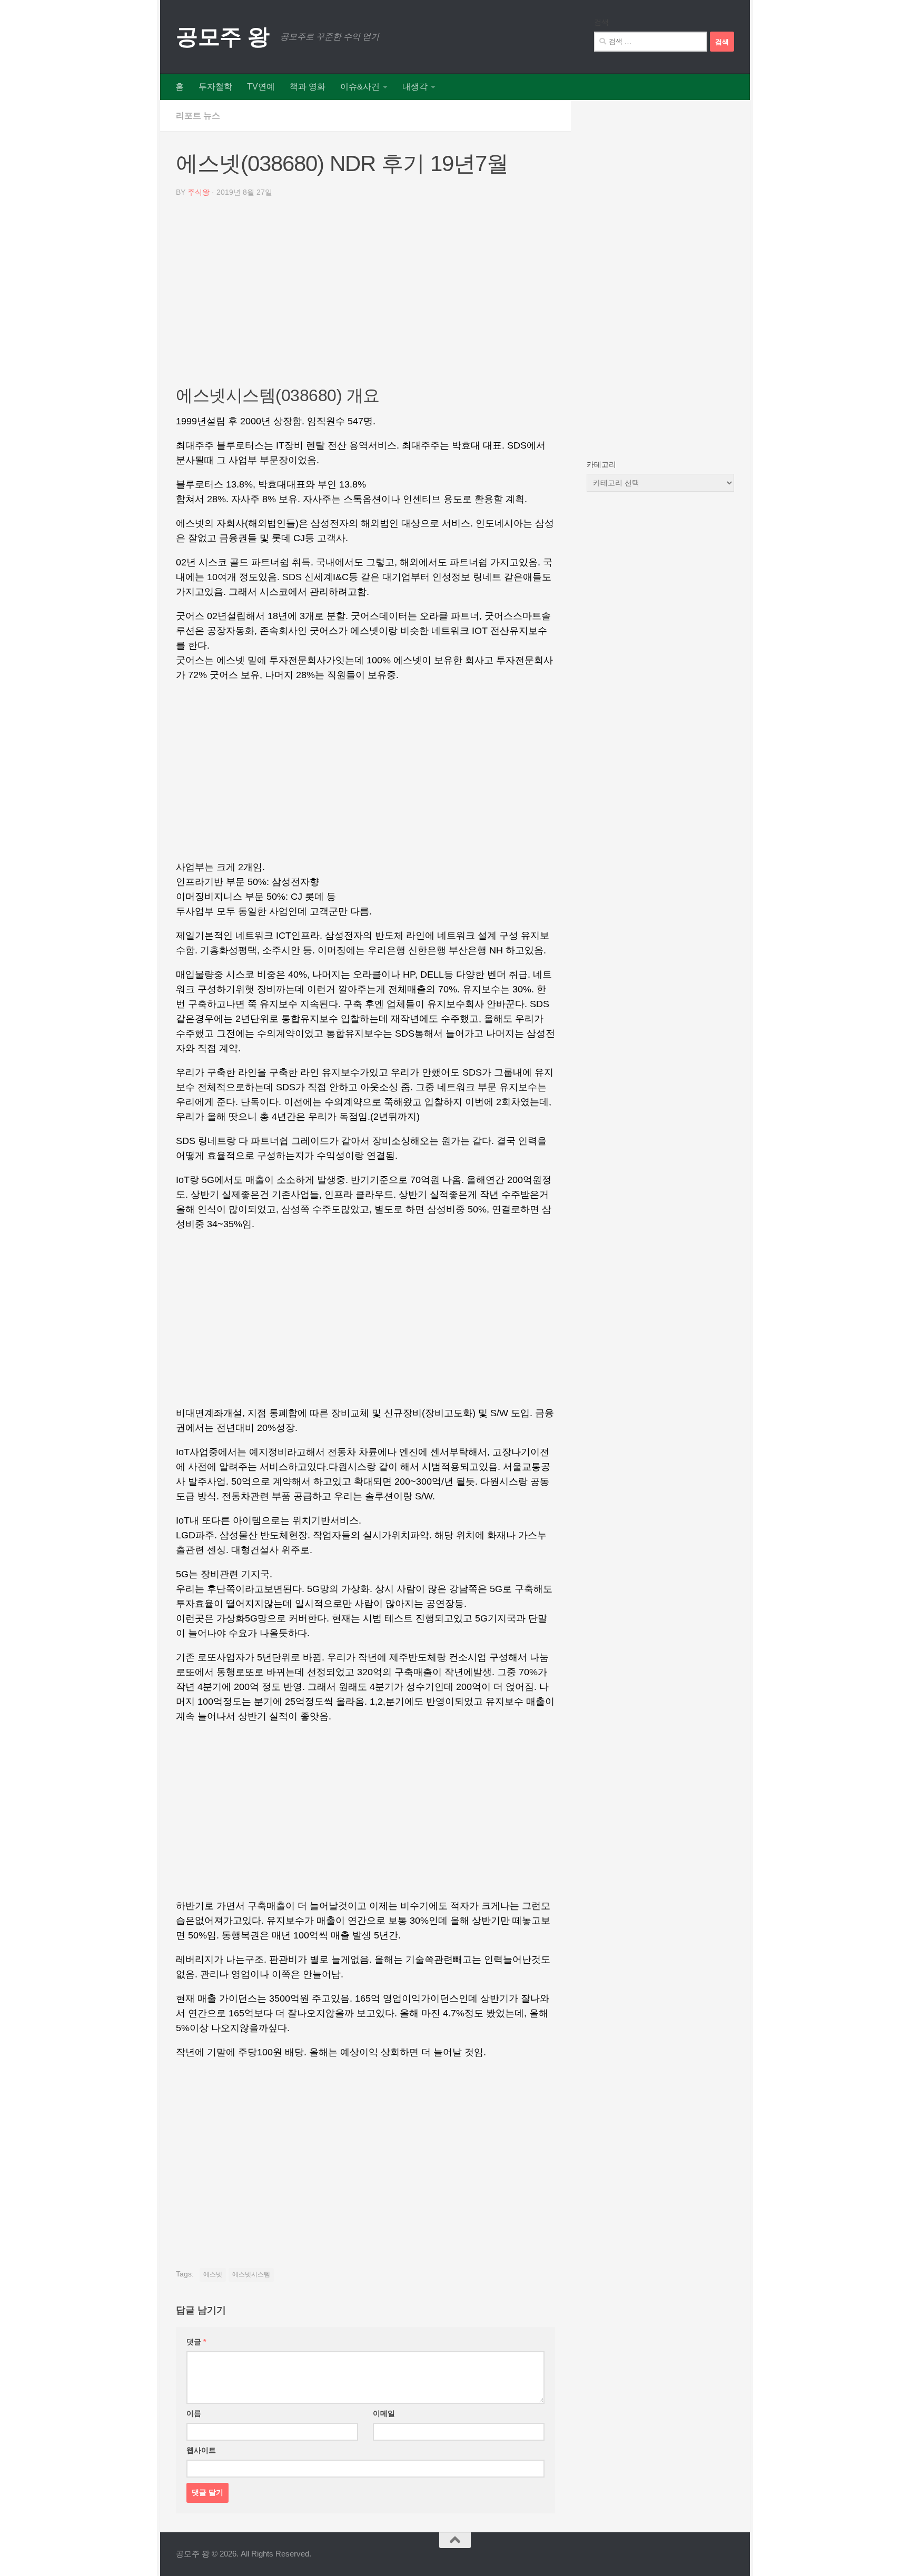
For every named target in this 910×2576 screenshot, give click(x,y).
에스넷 (213, 2274)
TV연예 (261, 87)
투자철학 (215, 87)
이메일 (384, 2413)
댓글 (196, 2342)
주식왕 (199, 192)
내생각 (415, 87)
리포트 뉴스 (198, 116)
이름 (194, 2413)
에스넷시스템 (251, 2274)
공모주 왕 (223, 37)
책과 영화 (308, 87)
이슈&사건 (360, 87)
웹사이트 (201, 2450)
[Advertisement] (365, 295)
